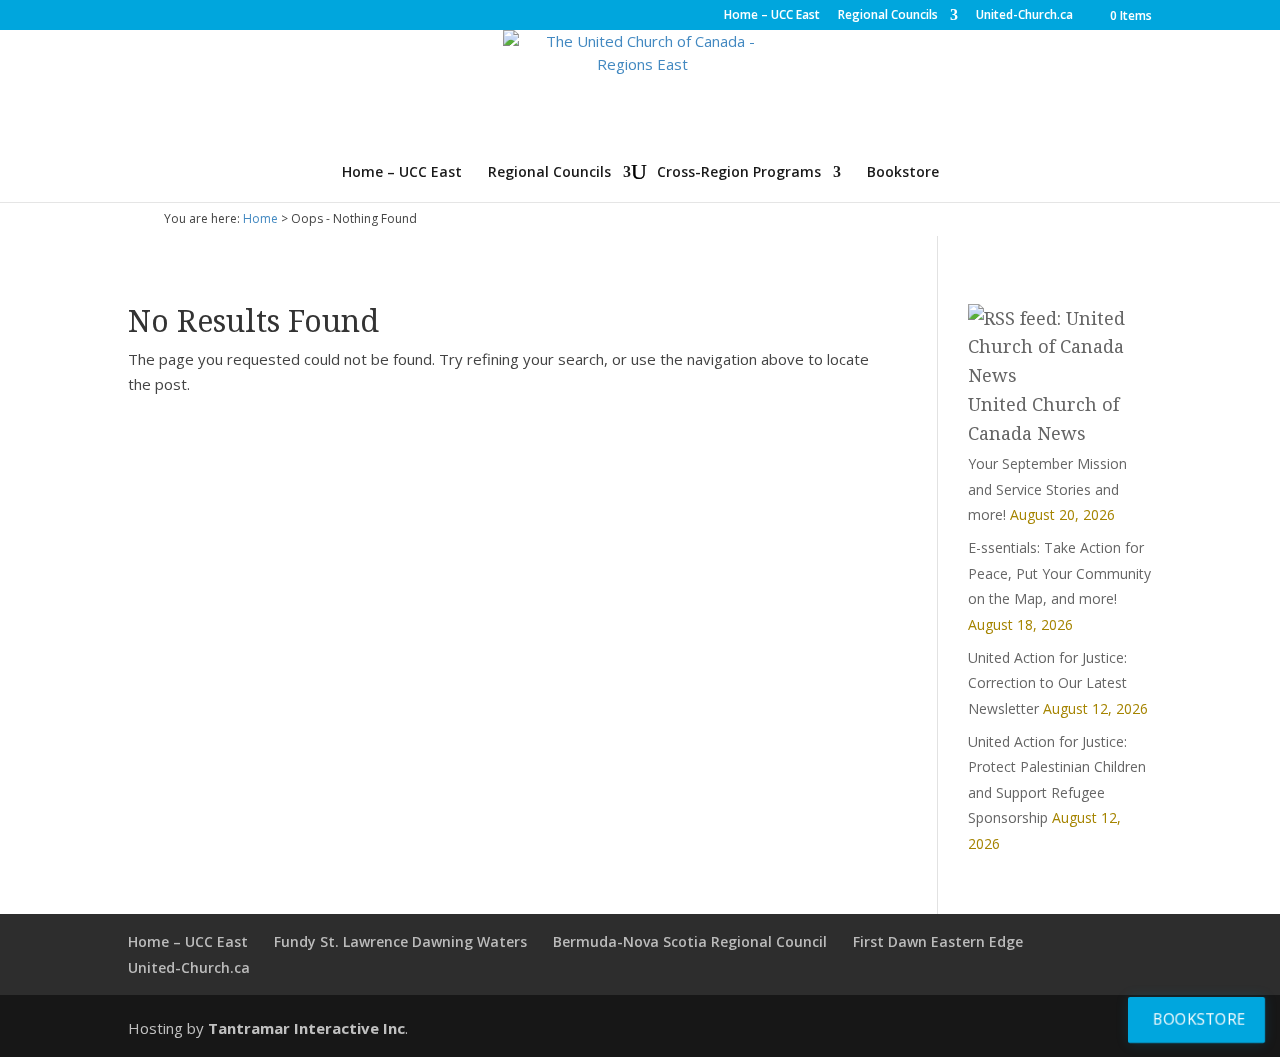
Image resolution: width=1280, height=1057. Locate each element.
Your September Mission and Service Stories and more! (1047, 489)
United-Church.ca (1024, 16)
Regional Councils (888, 16)
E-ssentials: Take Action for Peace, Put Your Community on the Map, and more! (1059, 573)
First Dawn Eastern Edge (938, 941)
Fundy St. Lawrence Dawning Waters (400, 941)
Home (260, 218)
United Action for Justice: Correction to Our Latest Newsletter (1047, 683)
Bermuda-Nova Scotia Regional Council (690, 941)
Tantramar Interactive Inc (306, 1028)
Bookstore (903, 173)
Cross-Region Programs (739, 173)
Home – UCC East (772, 16)
